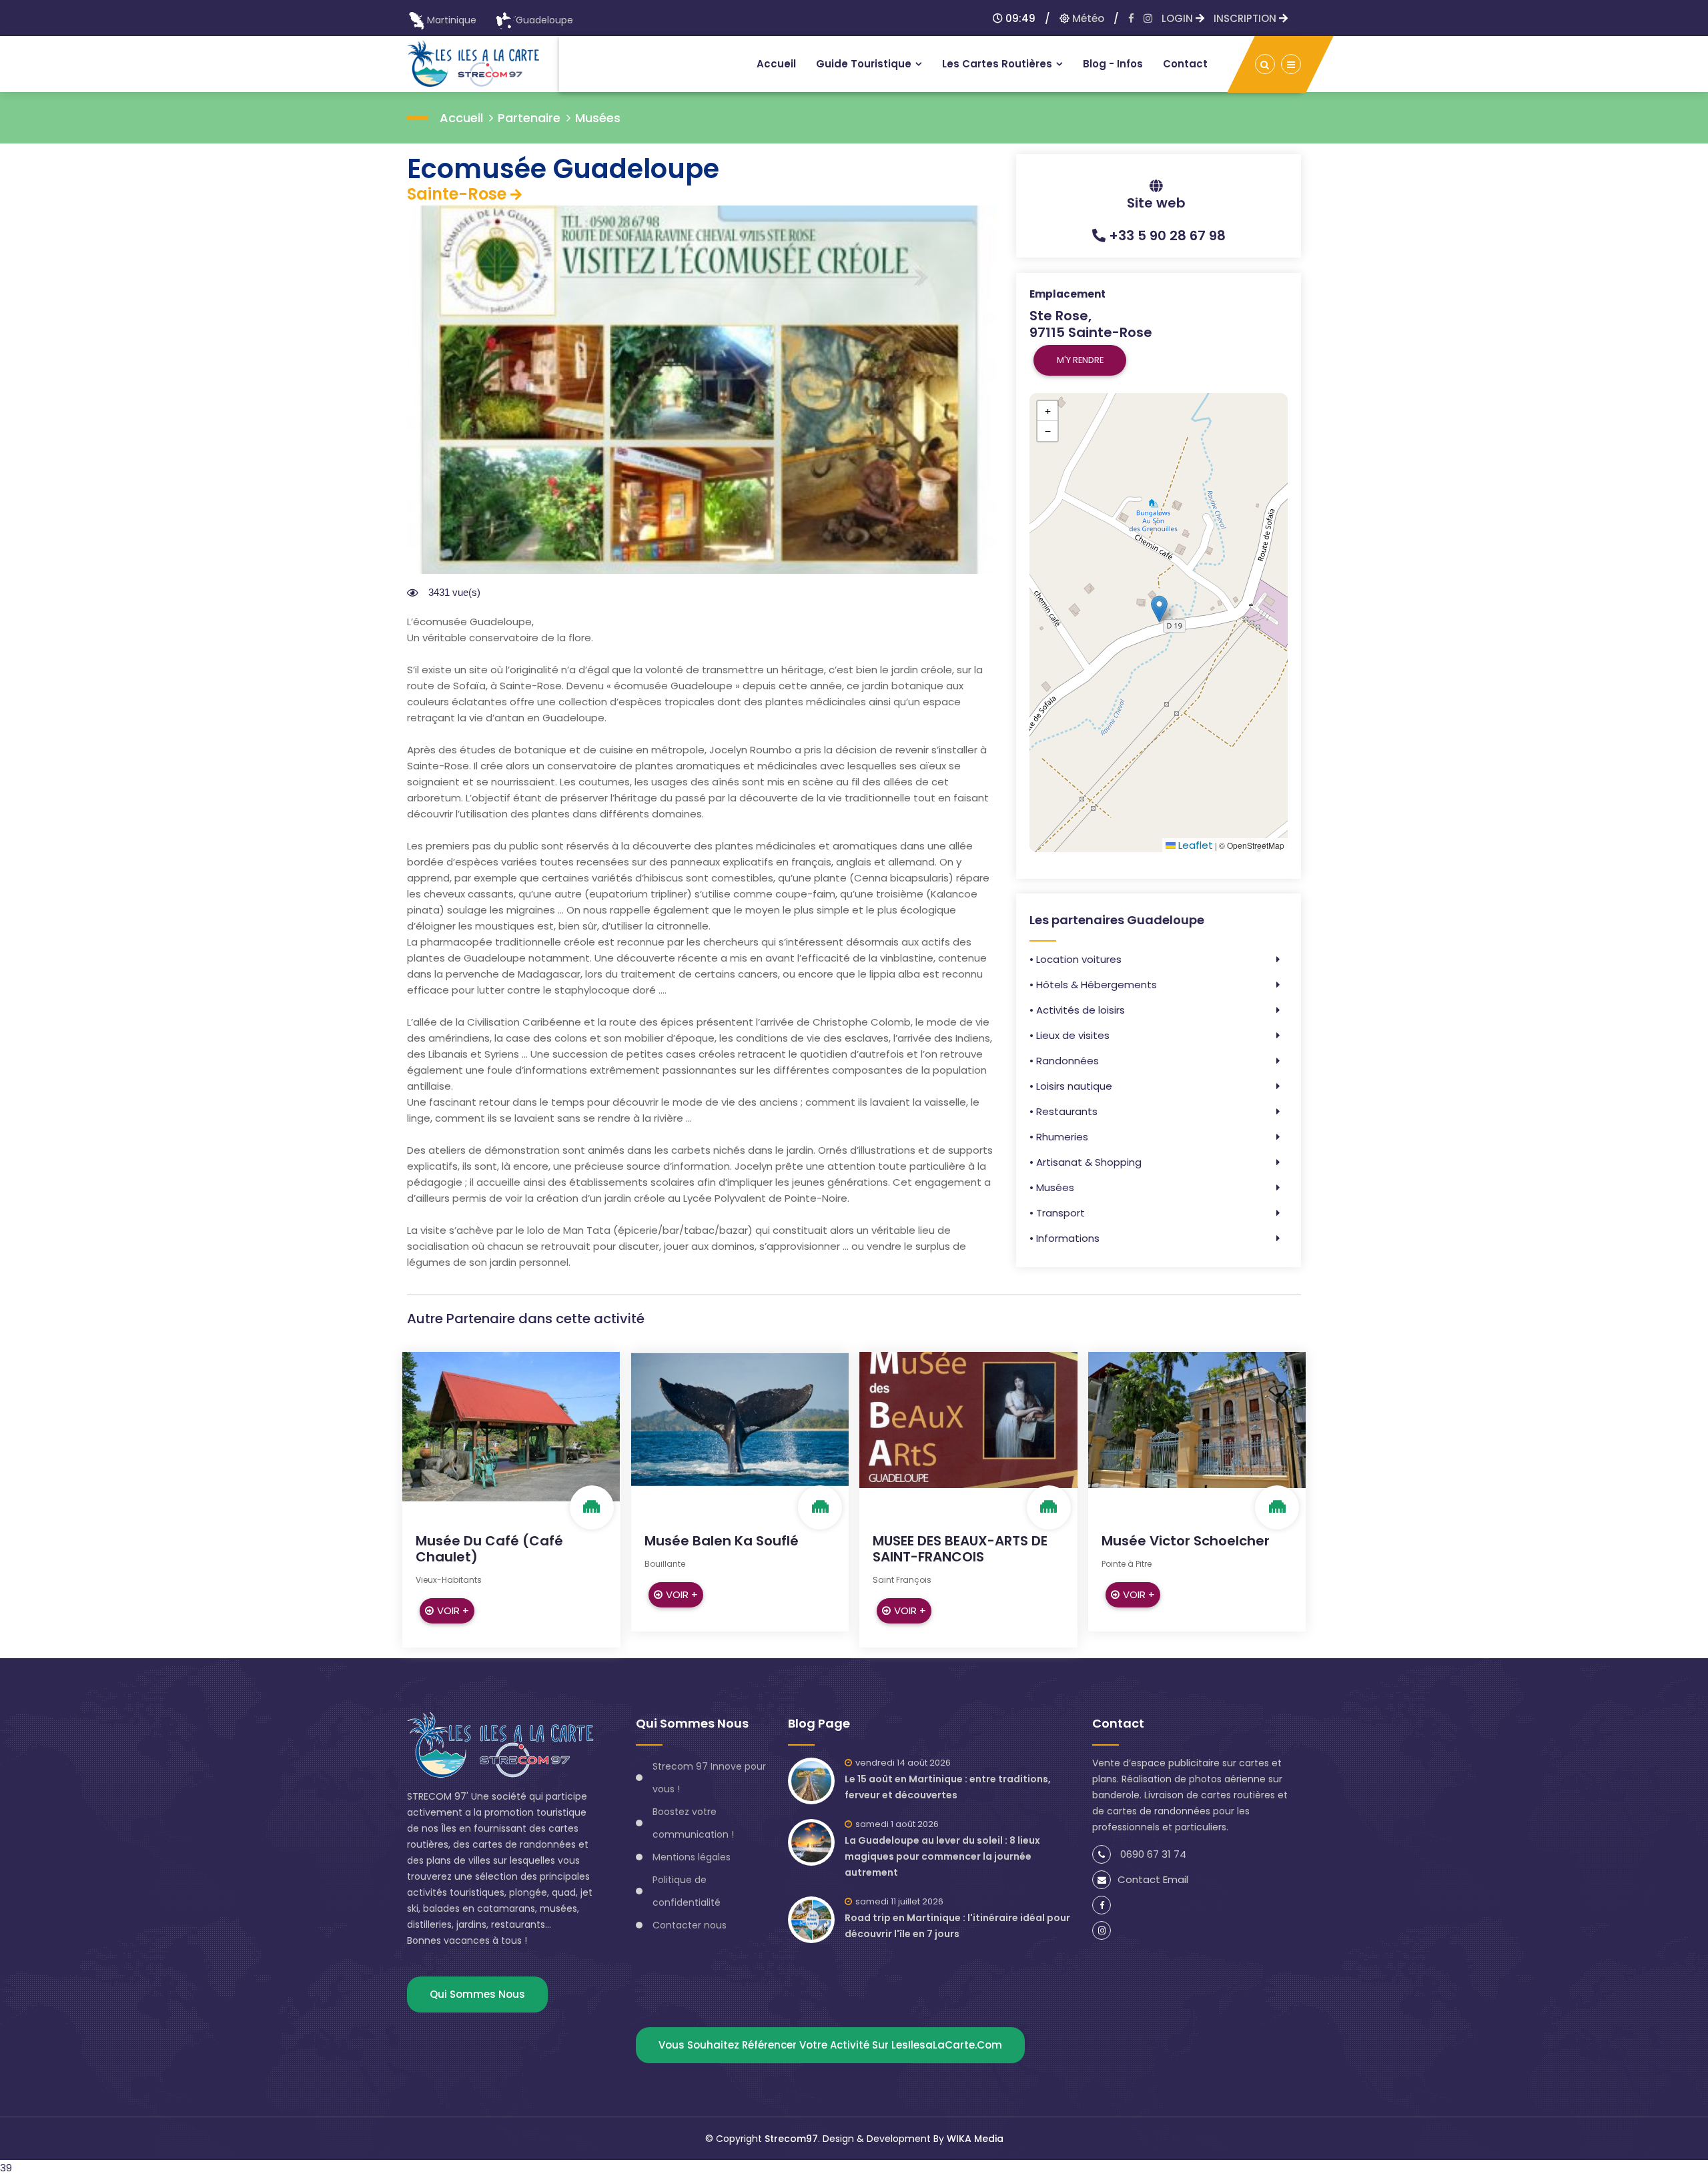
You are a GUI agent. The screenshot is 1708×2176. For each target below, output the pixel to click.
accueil (461, 118)
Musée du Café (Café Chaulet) (489, 1549)
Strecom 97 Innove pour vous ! (709, 1778)
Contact (1185, 64)
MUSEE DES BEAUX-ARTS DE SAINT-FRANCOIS (960, 1549)
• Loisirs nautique (1071, 1086)
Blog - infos (1113, 64)
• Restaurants (1063, 1111)
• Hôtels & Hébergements (1093, 985)
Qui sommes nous (477, 1994)
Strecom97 (791, 2139)
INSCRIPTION (1246, 18)
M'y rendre (1080, 360)
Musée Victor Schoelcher (1186, 1541)
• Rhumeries (1059, 1137)
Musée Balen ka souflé (722, 1541)
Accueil (776, 64)
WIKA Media (975, 2139)
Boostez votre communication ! (693, 1823)
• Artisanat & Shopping (1086, 1162)
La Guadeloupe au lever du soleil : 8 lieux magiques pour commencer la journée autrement (942, 1856)
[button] (1159, 609)
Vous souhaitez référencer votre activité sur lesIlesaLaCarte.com (830, 2045)
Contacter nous (690, 1925)
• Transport (1057, 1213)
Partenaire (529, 118)
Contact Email (1153, 1879)
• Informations (1064, 1238)
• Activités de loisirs (1077, 1010)
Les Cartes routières (997, 64)
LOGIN (1179, 18)
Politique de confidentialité (687, 1891)
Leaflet (1194, 845)
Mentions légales (692, 1857)
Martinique (452, 20)
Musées (598, 118)
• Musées (1052, 1187)
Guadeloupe (544, 20)
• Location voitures (1076, 959)
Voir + (453, 1610)
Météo (1087, 18)
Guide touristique (864, 64)
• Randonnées (1064, 1061)
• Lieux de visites (1070, 1035)
